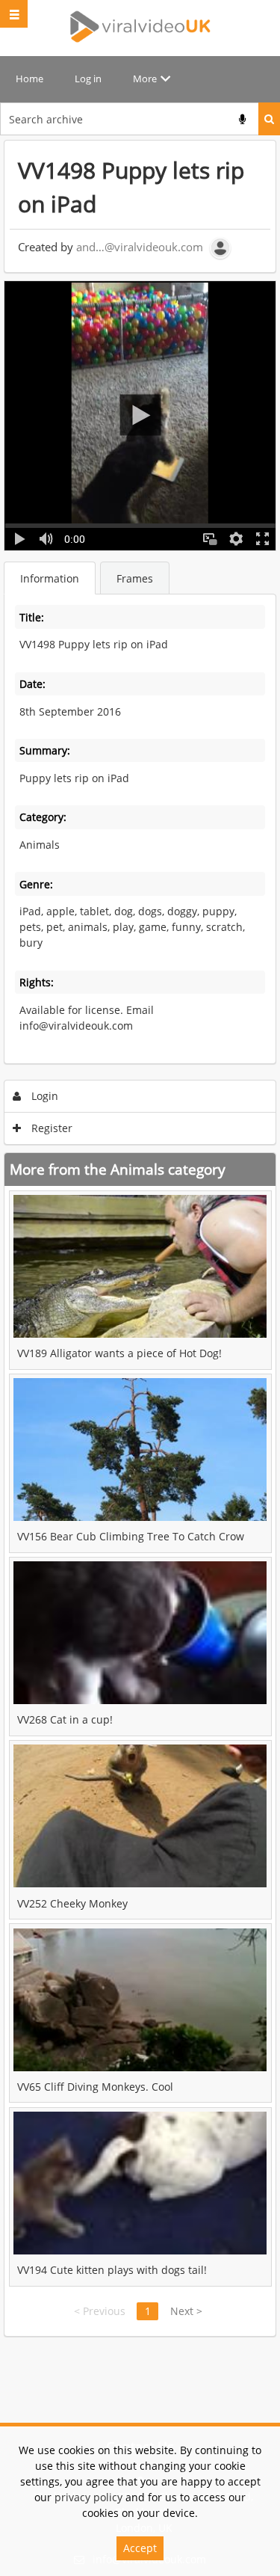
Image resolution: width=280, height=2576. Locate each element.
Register (50, 1128)
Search (269, 119)
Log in (88, 79)
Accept (140, 2548)
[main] (140, 1238)
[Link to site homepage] (140, 27)
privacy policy (88, 2497)
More (145, 79)
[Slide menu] (14, 14)
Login (43, 1096)
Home (29, 79)
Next (186, 2311)
